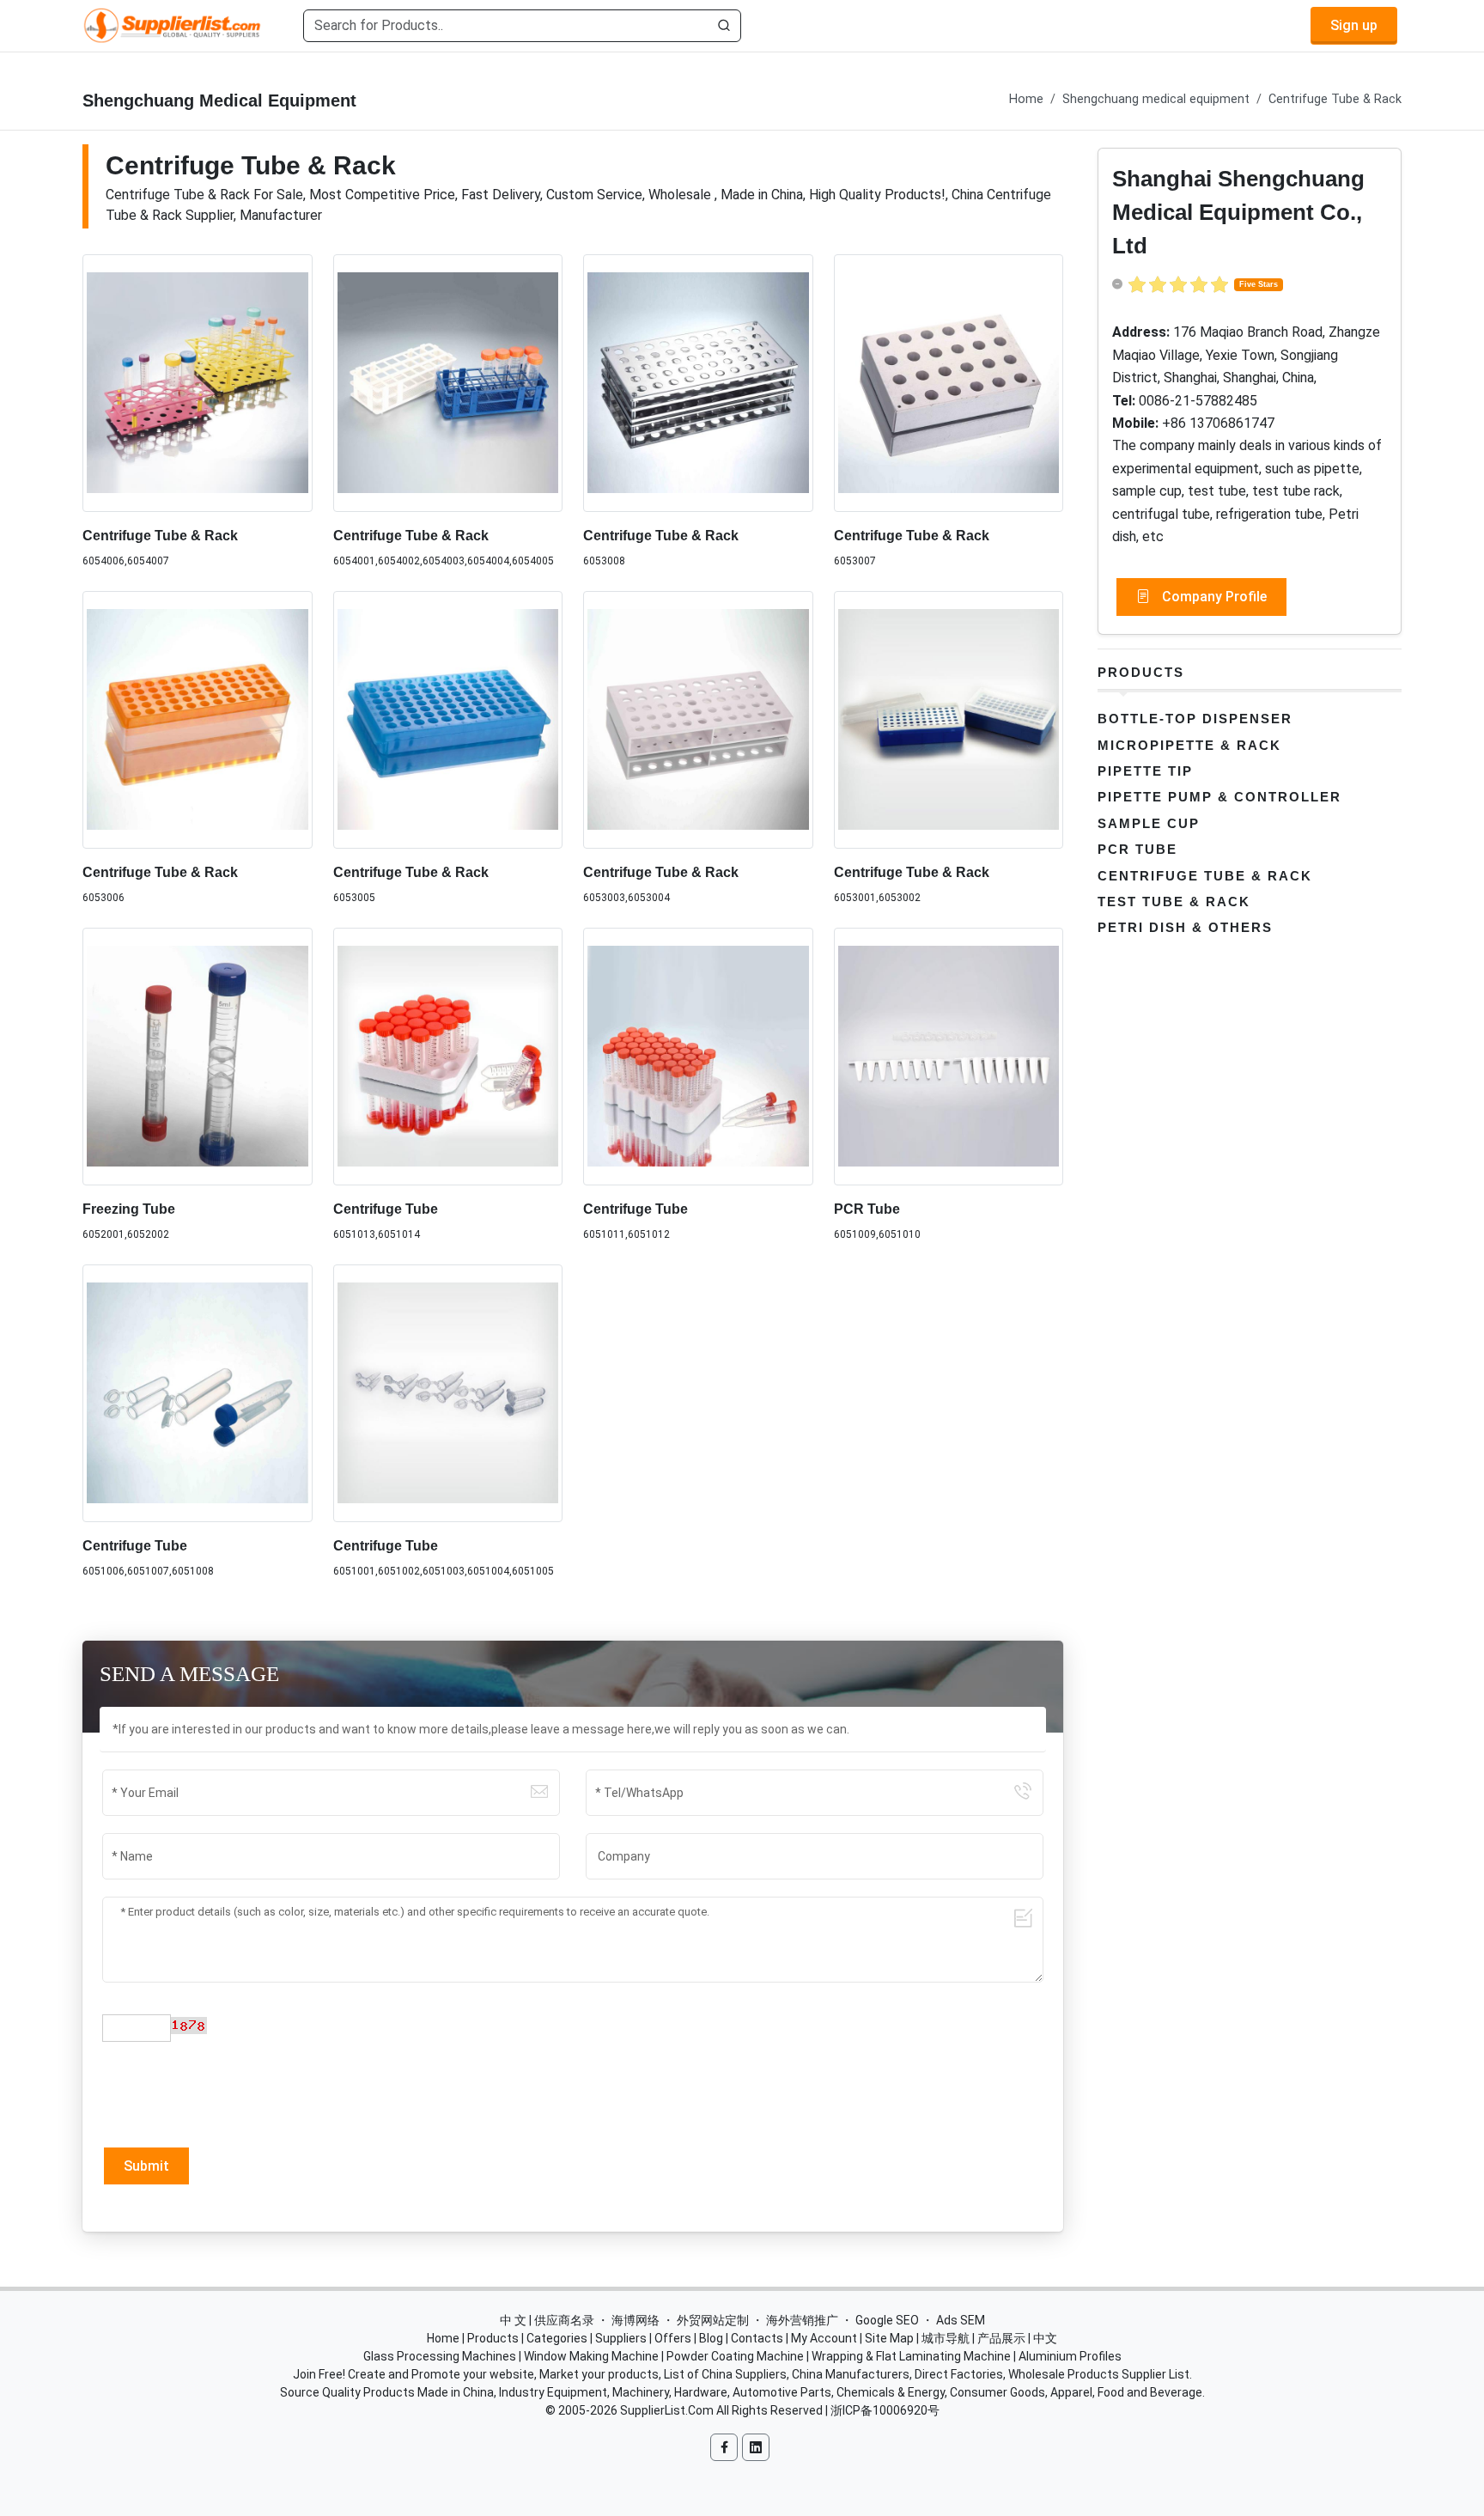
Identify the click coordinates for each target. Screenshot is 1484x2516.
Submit (146, 2166)
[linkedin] (756, 2447)
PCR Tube (867, 1209)
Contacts (757, 2338)
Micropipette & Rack (1189, 745)
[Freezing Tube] (198, 1057)
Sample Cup (1149, 823)
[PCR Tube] (949, 1057)
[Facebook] (724, 2447)
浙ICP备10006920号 (885, 2410)
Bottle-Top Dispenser (1195, 719)
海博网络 (636, 2320)
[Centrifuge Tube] (448, 1057)
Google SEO (887, 2320)
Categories (557, 2338)
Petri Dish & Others (1185, 927)
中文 (1045, 2338)
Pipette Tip (1145, 771)
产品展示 (1001, 2338)
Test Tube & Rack (1174, 902)
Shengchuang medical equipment (1156, 99)
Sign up (1354, 25)
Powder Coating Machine (735, 2356)
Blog (711, 2338)
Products (1141, 672)
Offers (673, 2338)
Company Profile (1213, 597)
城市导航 (946, 2338)
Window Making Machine (591, 2356)
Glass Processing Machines (440, 2356)
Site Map (889, 2338)
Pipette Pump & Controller (1219, 797)
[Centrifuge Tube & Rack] (198, 383)
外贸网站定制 (713, 2320)
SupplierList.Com (667, 2410)
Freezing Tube (129, 1209)
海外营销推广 (802, 2320)
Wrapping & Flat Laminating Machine (911, 2356)
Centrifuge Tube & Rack (1335, 99)
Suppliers (621, 2338)
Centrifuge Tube (386, 1209)
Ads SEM (961, 2320)
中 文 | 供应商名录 (547, 2320)
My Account (824, 2338)
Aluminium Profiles (1070, 2356)
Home (1026, 99)
